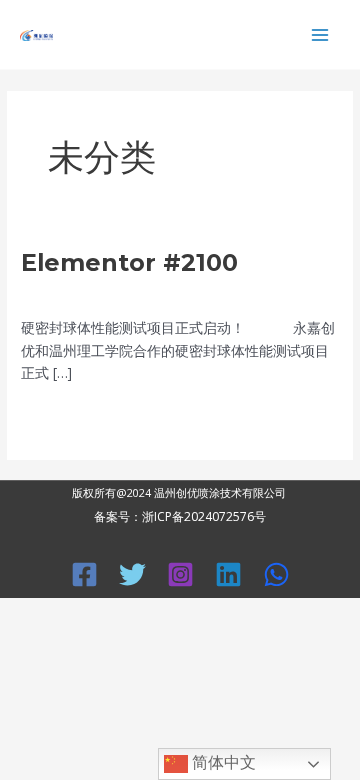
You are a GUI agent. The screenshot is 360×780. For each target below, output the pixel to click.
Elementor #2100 (129, 262)
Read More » (61, 416)
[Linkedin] (228, 574)
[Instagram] (180, 574)
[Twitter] (132, 574)
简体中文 (222, 762)
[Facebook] (84, 574)
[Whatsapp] (276, 574)
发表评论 (49, 293)
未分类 (111, 293)
